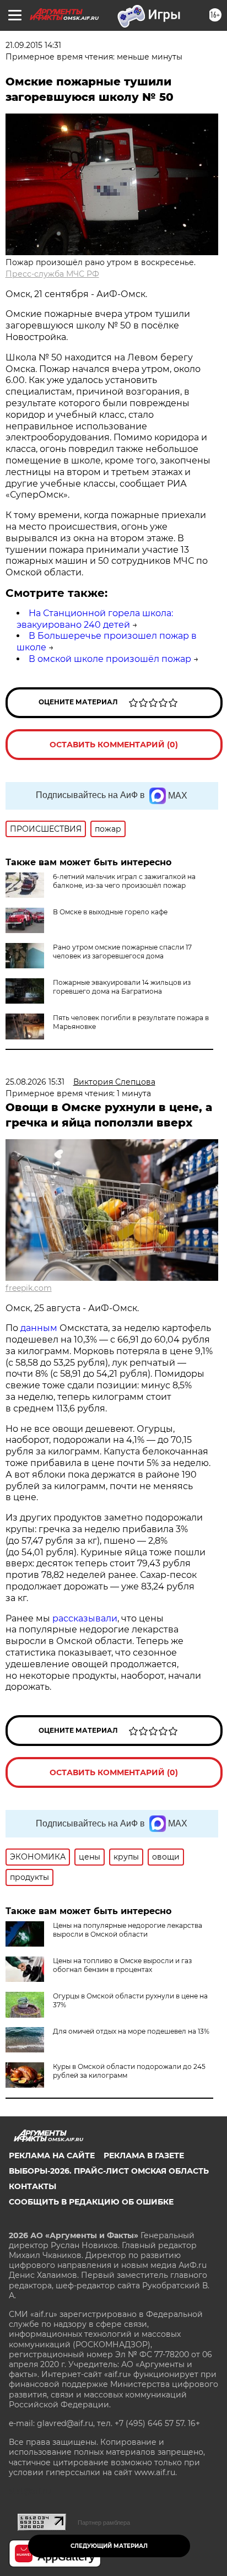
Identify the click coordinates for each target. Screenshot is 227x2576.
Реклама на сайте (52, 2155)
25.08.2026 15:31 (35, 1082)
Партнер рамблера (104, 2523)
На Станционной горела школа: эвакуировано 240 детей (95, 619)
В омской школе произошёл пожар (110, 659)
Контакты (33, 2186)
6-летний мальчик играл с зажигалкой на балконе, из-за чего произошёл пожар (124, 881)
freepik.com (29, 1288)
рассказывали (85, 1618)
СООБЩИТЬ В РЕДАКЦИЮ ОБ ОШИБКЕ (91, 2202)
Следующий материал (109, 2546)
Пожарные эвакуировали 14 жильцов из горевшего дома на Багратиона (122, 987)
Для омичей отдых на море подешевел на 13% (131, 2031)
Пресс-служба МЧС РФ (52, 274)
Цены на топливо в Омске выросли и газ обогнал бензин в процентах (122, 1965)
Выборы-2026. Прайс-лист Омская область (109, 2171)
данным (39, 1328)
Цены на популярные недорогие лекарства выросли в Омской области (128, 1930)
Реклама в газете (144, 2155)
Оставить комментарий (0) (114, 745)
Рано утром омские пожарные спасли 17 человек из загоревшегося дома (122, 952)
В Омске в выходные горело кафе (110, 912)
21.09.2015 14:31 (33, 45)
